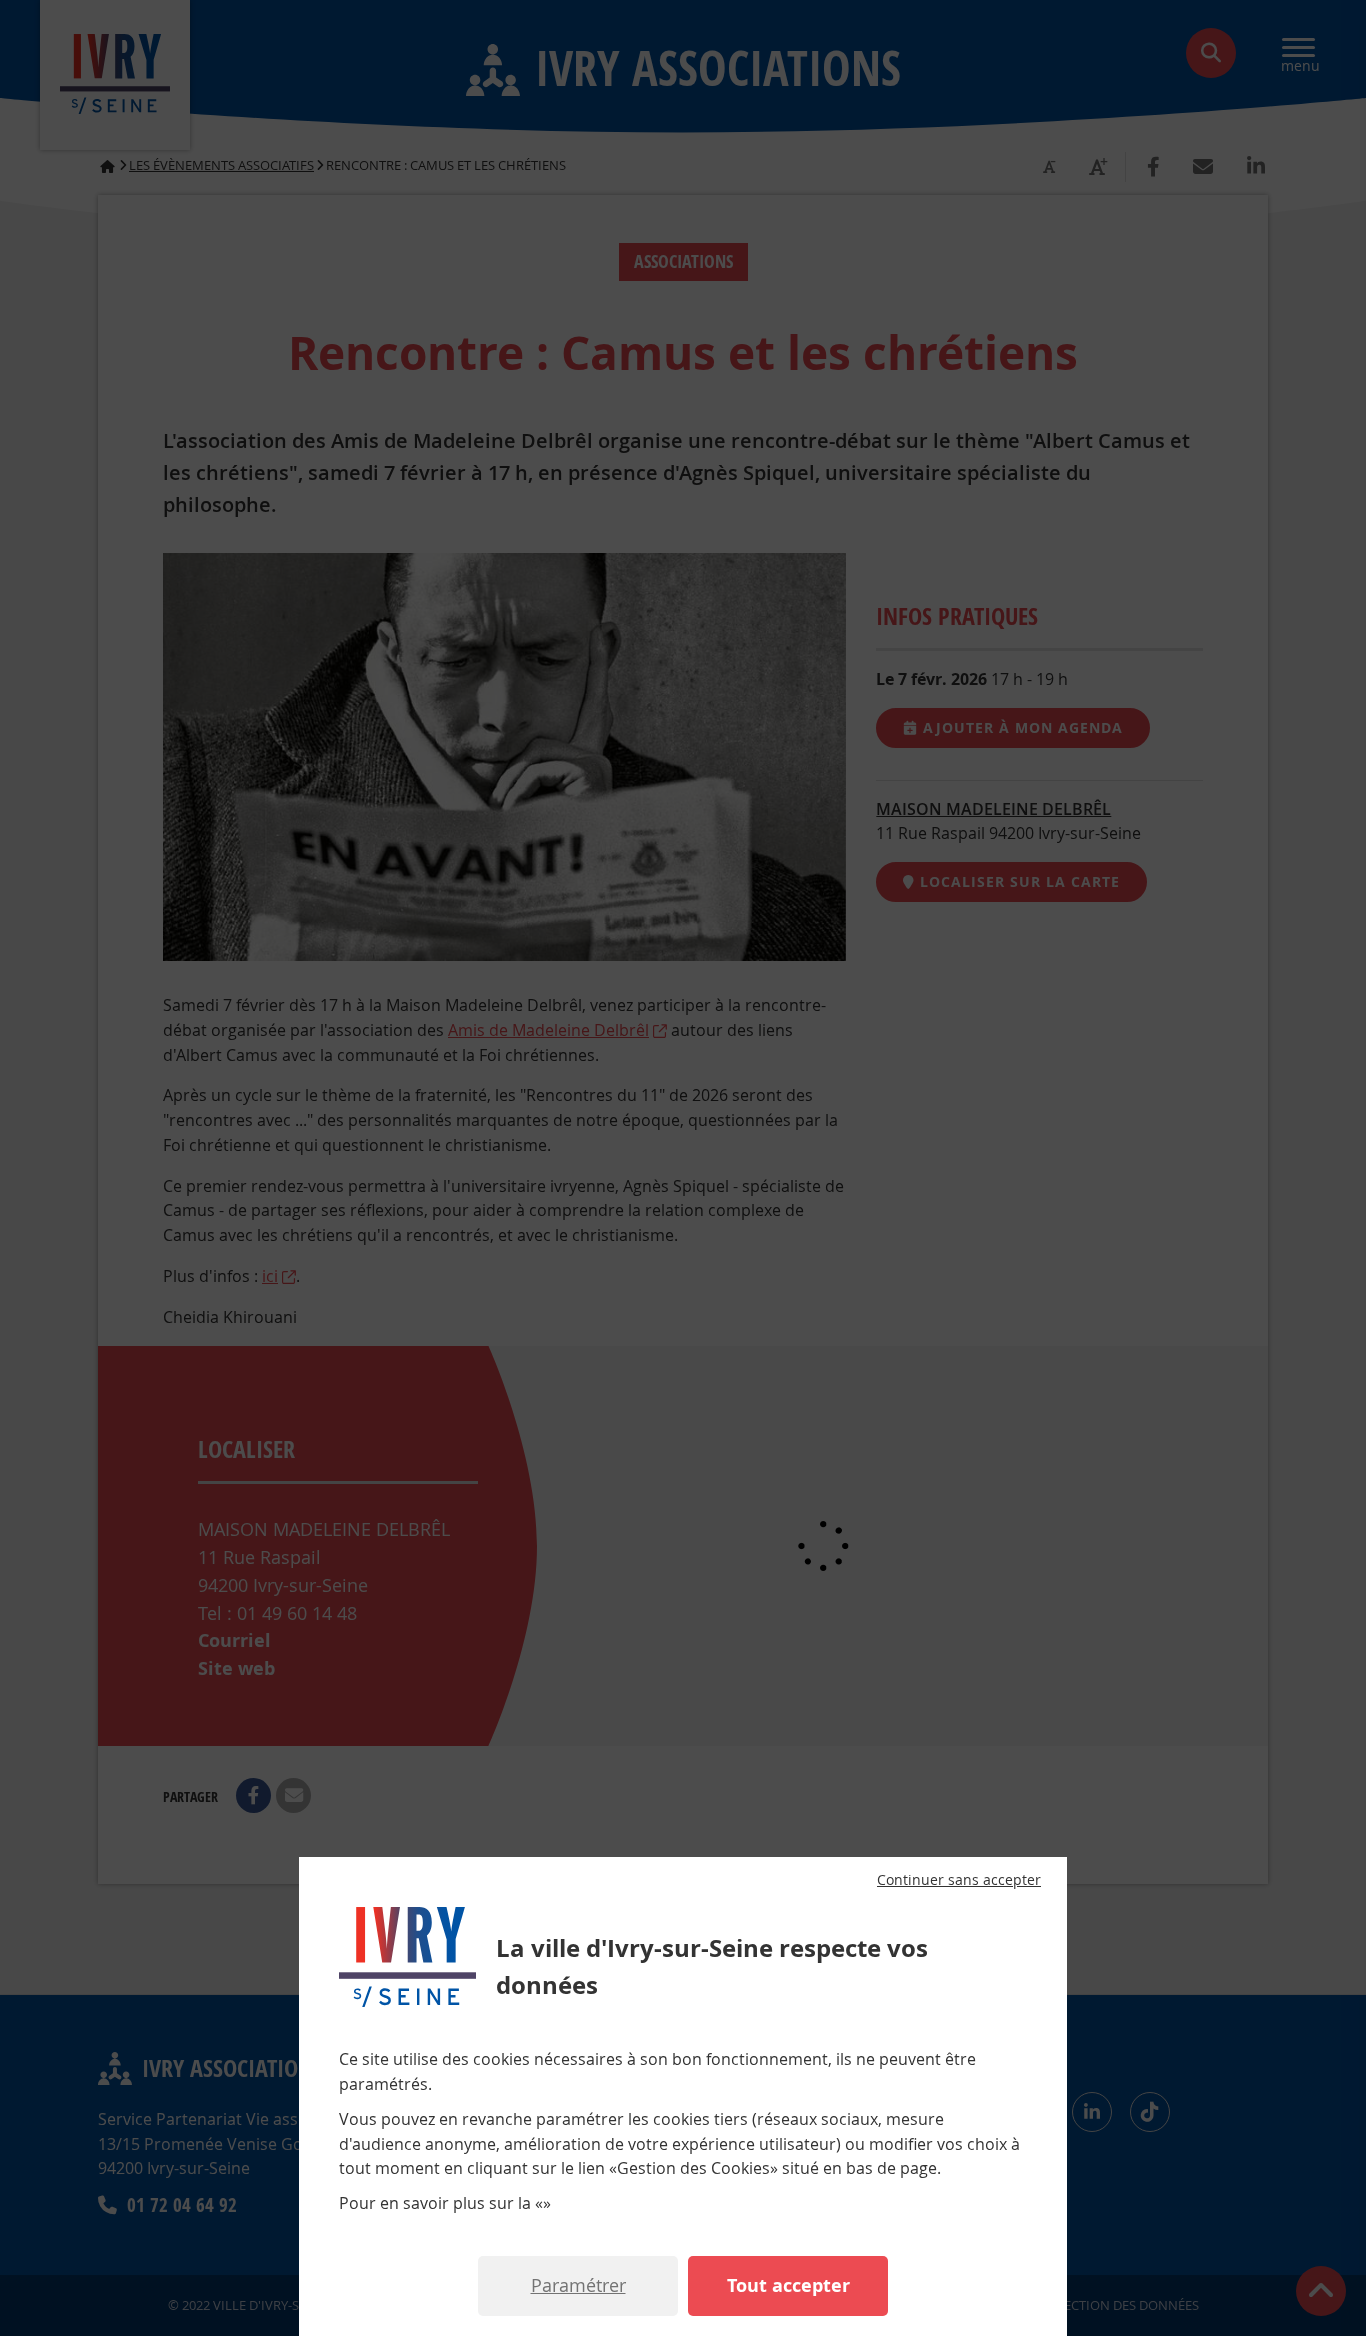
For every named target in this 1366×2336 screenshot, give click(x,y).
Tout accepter (788, 2285)
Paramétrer (578, 2285)
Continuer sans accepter (959, 1880)
